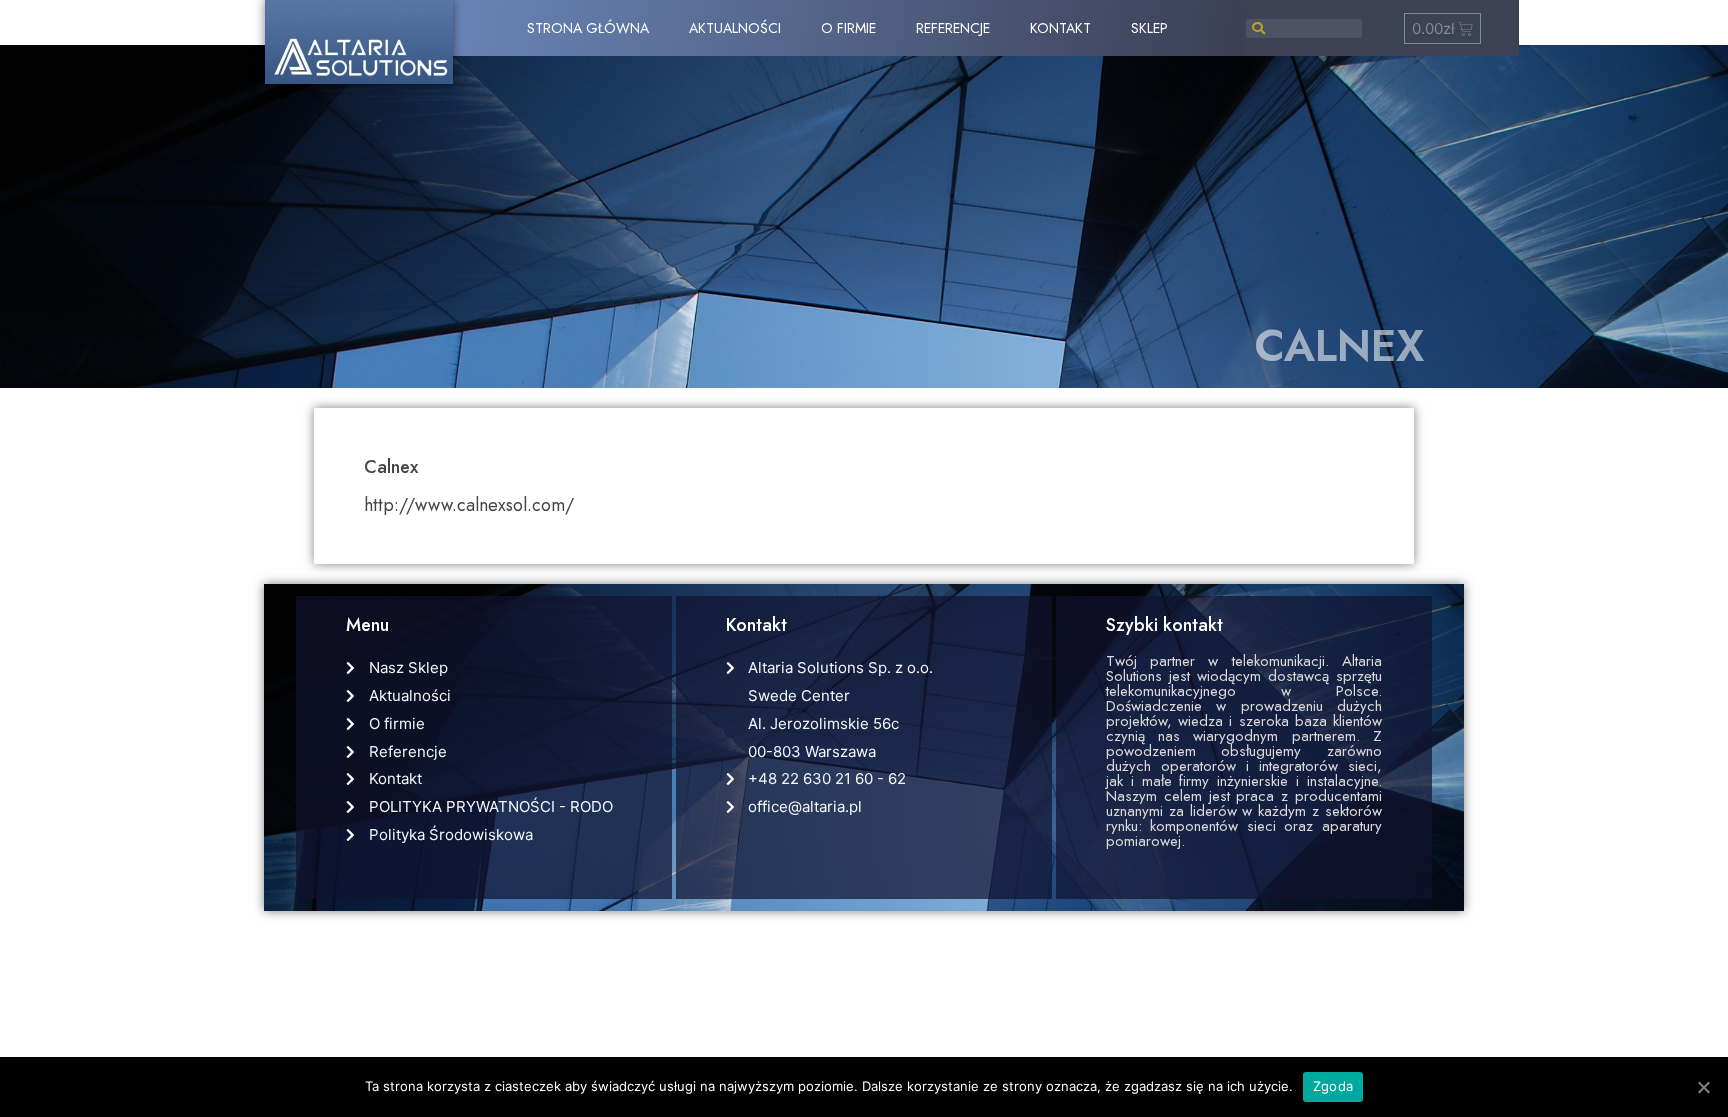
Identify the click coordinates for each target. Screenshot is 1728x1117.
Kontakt (1060, 28)
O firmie (848, 28)
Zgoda (1333, 1086)
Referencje (953, 28)
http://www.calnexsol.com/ (469, 505)
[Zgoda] (1703, 1087)
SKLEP (1149, 28)
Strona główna (588, 28)
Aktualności (735, 28)
